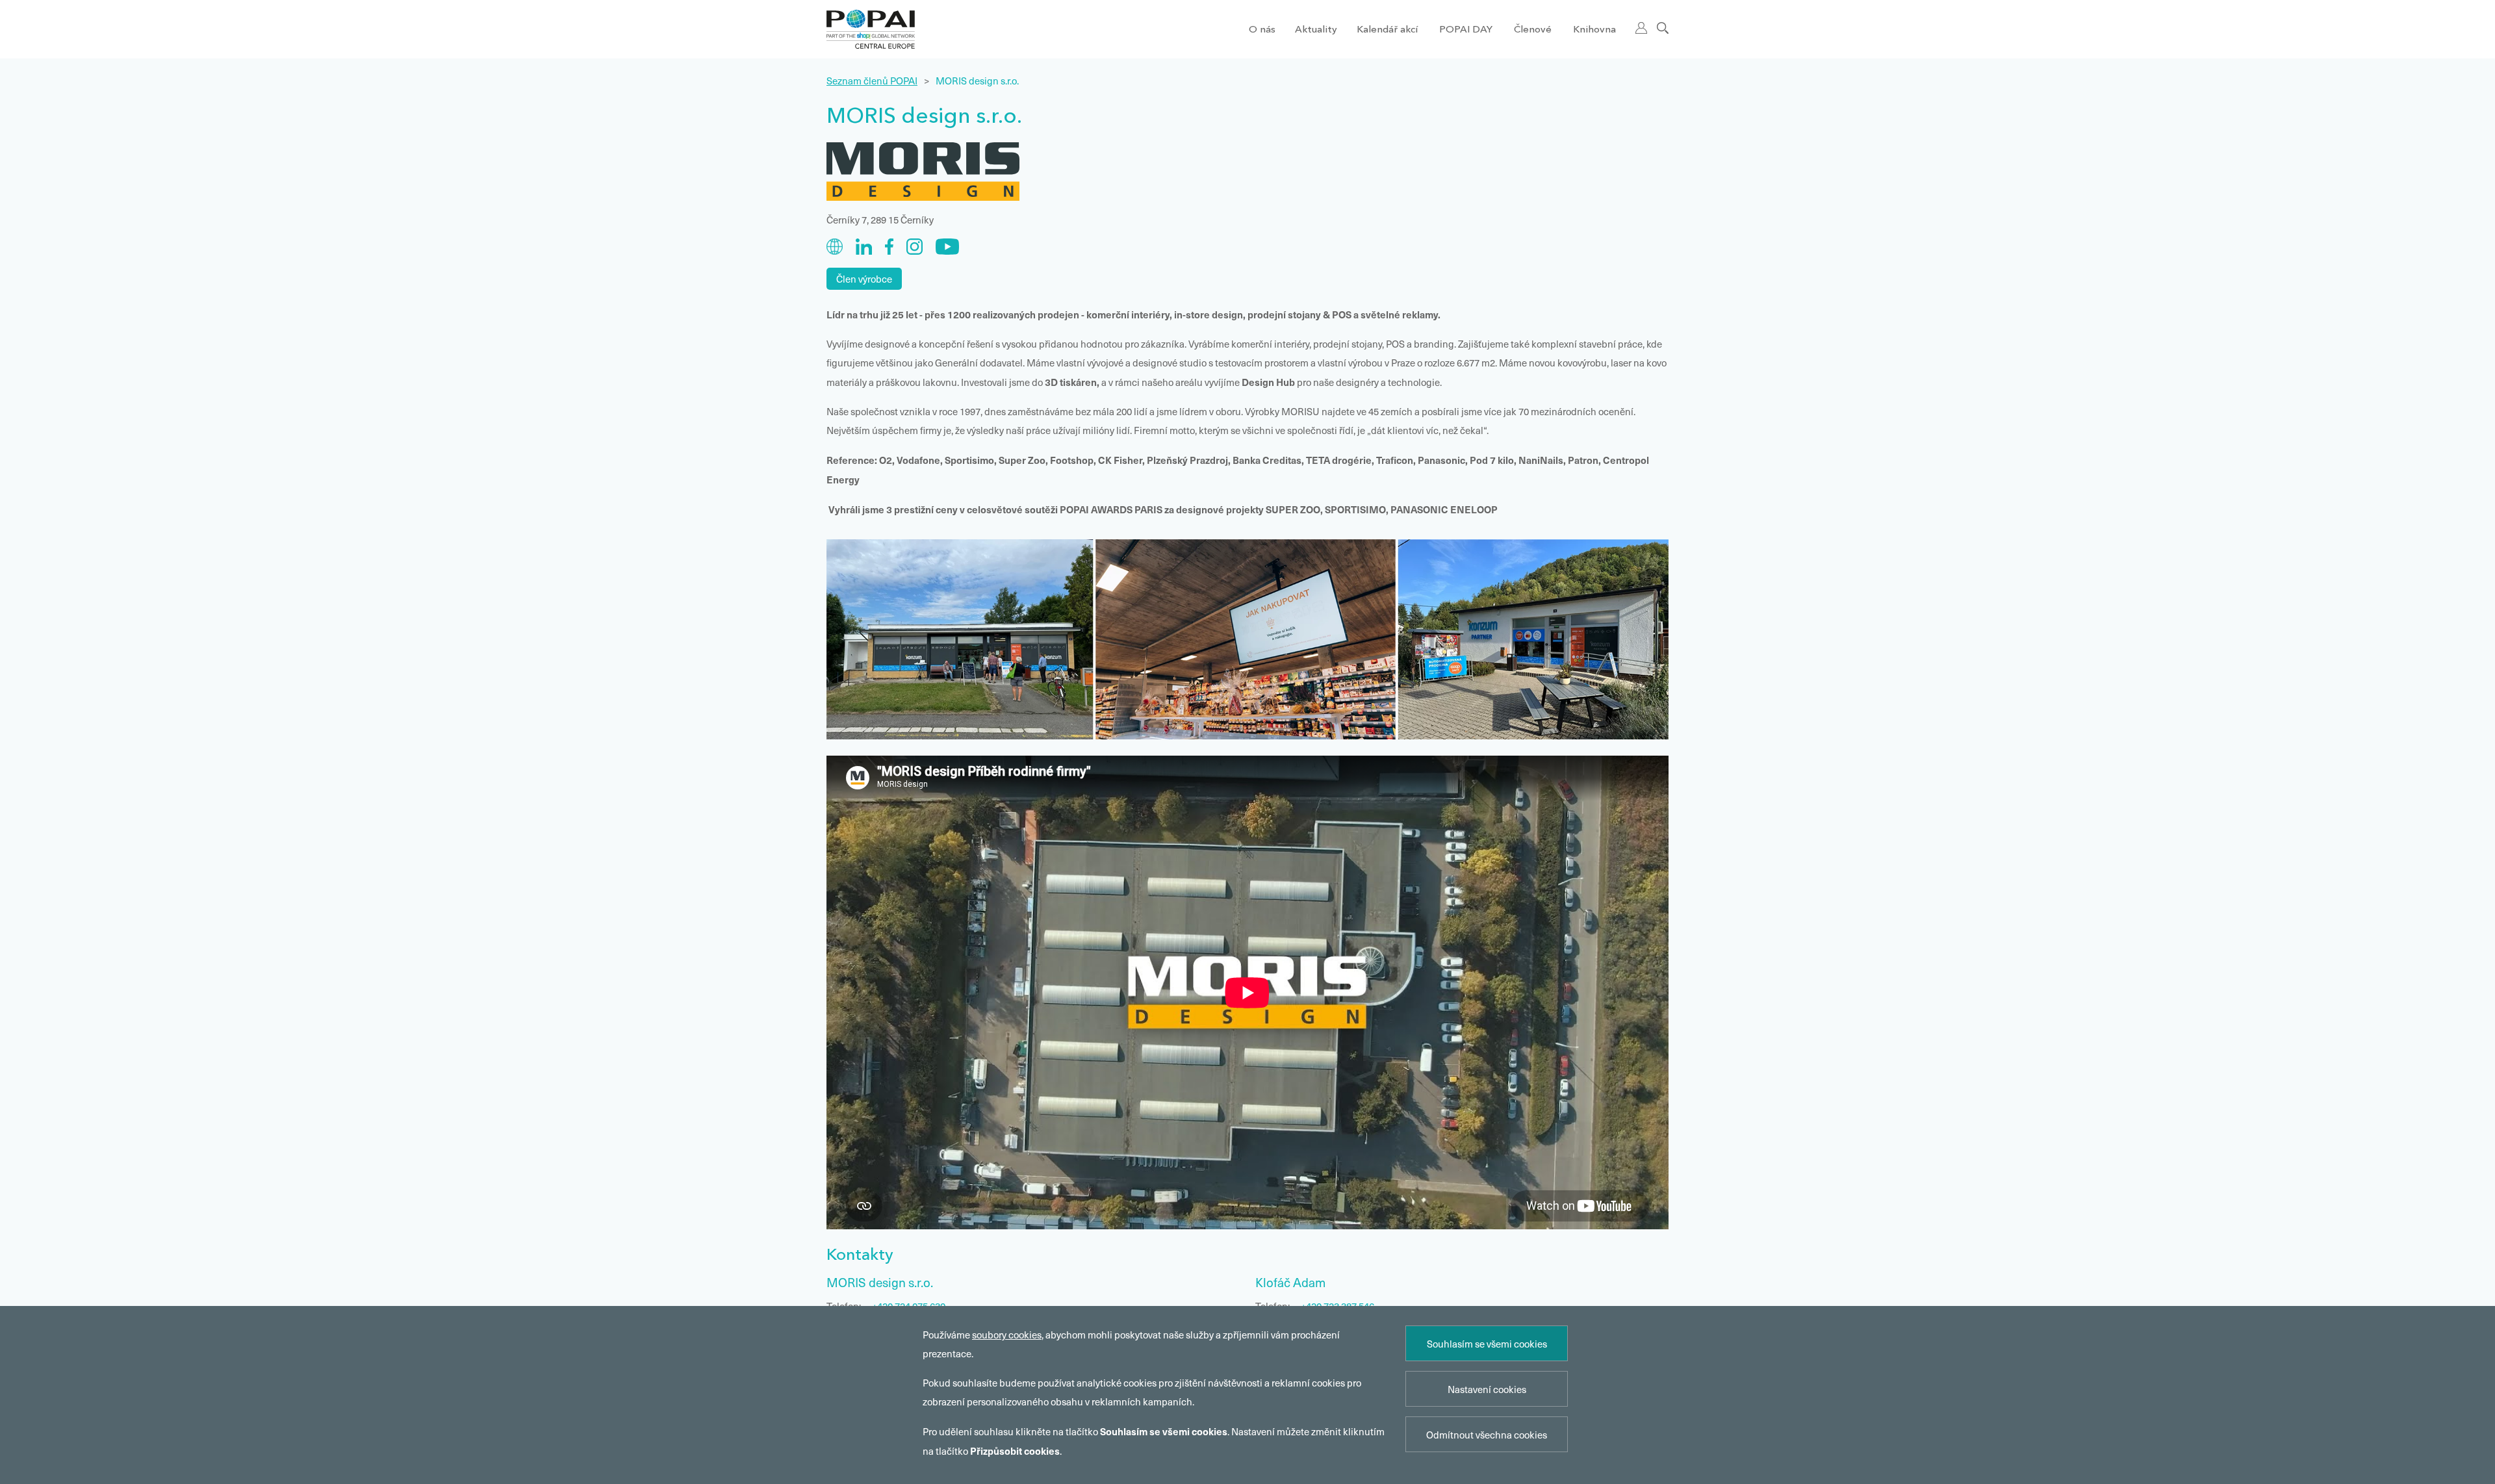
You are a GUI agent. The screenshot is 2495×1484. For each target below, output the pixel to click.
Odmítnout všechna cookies (1487, 1435)
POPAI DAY (1466, 30)
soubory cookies (1007, 1335)
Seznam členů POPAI (872, 81)
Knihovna (1594, 30)
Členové (1533, 30)
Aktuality (1316, 30)
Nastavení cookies (1487, 1389)
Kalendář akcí (1387, 30)
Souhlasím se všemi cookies (1487, 1344)
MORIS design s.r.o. (977, 81)
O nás (1262, 30)
